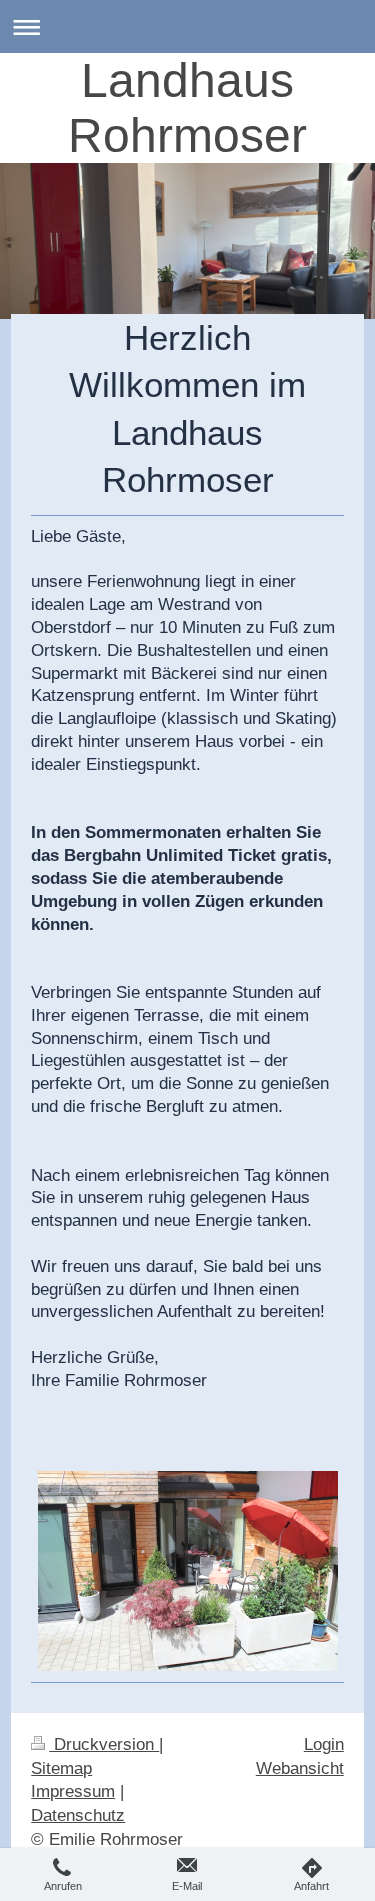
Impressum (73, 1791)
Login (324, 1744)
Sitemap (61, 1768)
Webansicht (300, 1768)
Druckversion (104, 1744)
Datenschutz (78, 1815)
